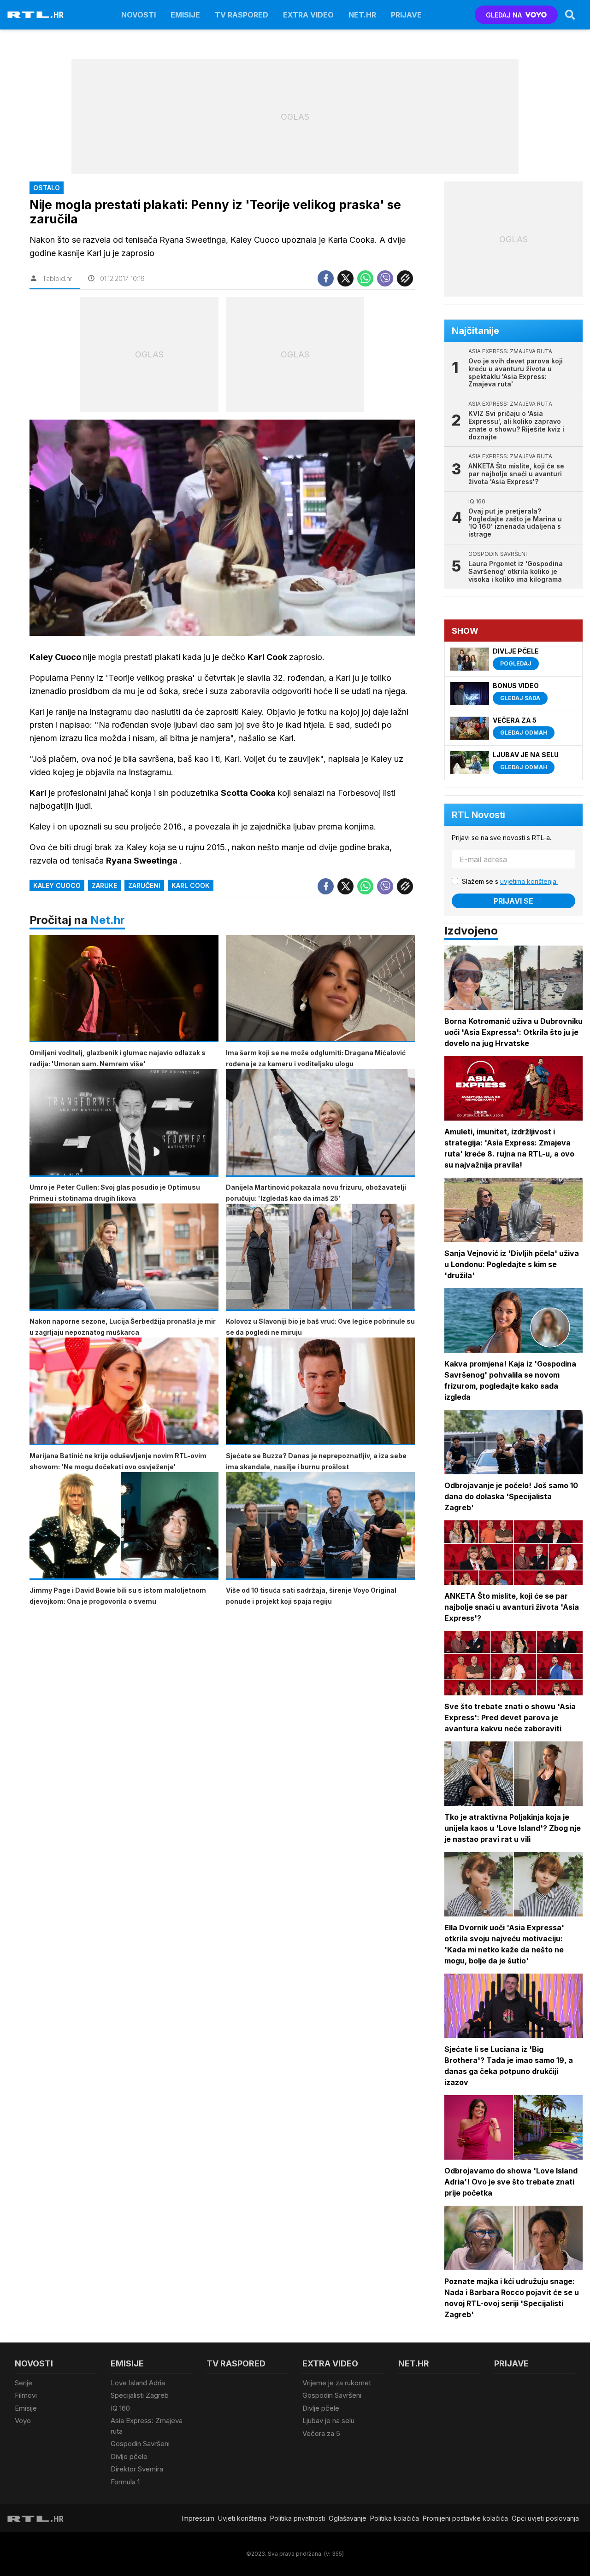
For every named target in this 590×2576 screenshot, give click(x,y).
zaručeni (144, 885)
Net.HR (362, 15)
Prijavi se (513, 901)
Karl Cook (191, 885)
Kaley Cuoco (57, 885)
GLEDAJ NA (504, 15)
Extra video (308, 15)
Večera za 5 (321, 2433)
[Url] (405, 278)
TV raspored (242, 15)
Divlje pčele (129, 2456)
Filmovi (26, 2395)
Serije (24, 2383)
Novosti (139, 15)
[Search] (570, 15)
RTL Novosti (478, 815)
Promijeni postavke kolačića (465, 2518)
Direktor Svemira (137, 2469)
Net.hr (108, 920)
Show (465, 631)
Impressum (198, 2518)
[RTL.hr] (35, 15)
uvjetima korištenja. (529, 881)
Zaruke (104, 885)
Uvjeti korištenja (242, 2518)
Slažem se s (510, 881)
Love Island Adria (138, 2383)
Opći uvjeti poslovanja (545, 2518)
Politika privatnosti (298, 2518)
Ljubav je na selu (328, 2421)
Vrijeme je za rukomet (337, 2383)
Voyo (23, 2421)
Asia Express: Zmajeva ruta (147, 2426)
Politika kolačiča (395, 2518)
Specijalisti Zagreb (140, 2395)
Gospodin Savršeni (140, 2444)
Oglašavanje (348, 2518)
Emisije (185, 15)
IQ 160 (120, 2408)
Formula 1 (125, 2482)
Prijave (406, 15)
